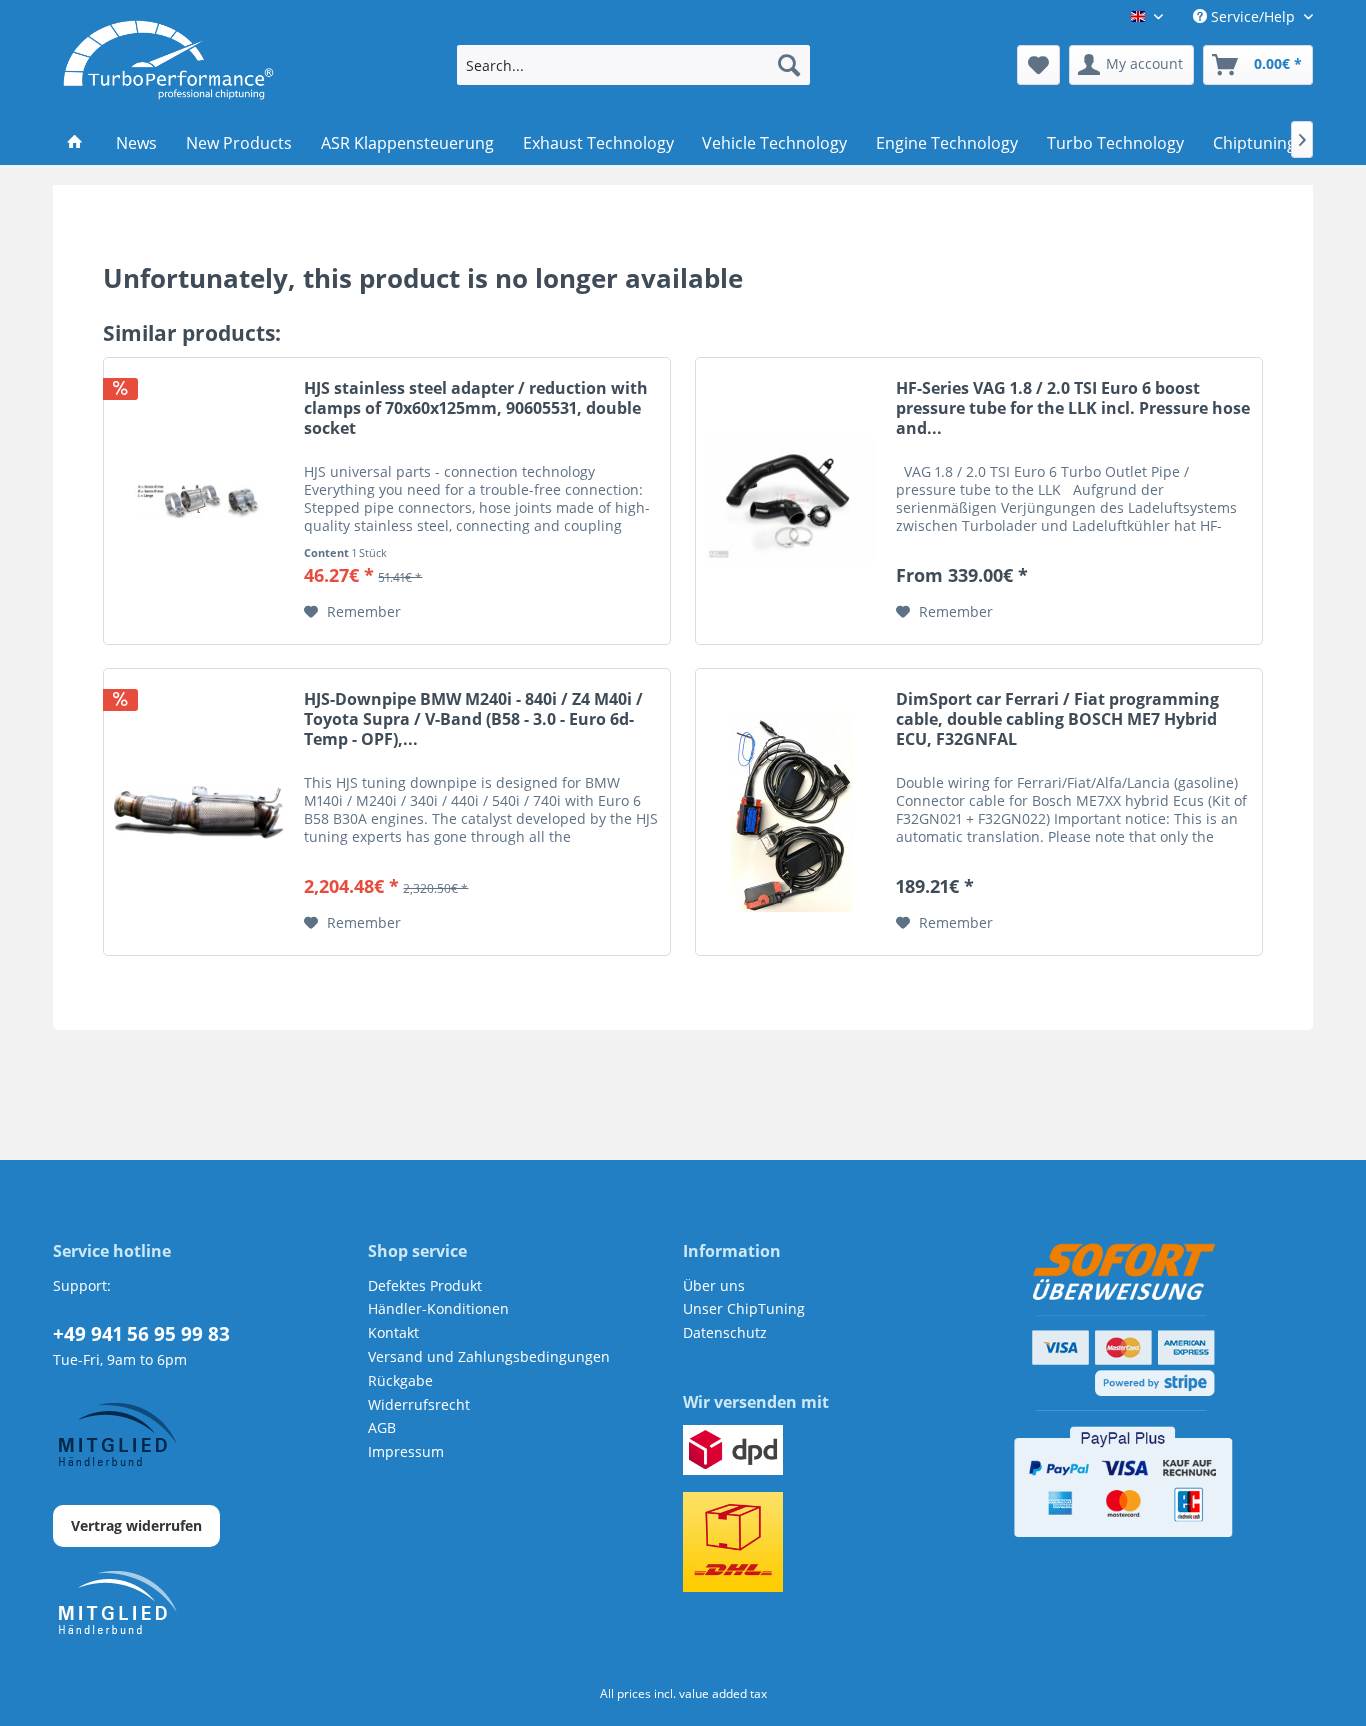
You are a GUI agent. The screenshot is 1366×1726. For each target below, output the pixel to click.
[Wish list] (1038, 65)
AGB (382, 1427)
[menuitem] (633, 65)
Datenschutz (725, 1332)
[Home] (75, 143)
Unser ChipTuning (744, 1308)
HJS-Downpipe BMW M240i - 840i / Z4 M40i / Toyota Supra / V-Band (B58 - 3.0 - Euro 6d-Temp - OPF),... (473, 719)
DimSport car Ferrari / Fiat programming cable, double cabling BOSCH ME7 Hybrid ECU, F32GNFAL (1057, 719)
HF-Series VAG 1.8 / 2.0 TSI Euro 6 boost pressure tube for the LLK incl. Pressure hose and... (1073, 408)
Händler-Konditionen (438, 1308)
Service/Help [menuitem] (1253, 16)
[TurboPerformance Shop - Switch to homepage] (168, 60)
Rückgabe (400, 1380)
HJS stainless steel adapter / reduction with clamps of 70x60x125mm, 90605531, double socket (476, 408)
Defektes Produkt (425, 1285)
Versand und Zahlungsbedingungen (489, 1356)
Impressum (406, 1451)
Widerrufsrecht (419, 1404)
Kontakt (393, 1332)
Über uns (714, 1285)
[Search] (789, 65)
